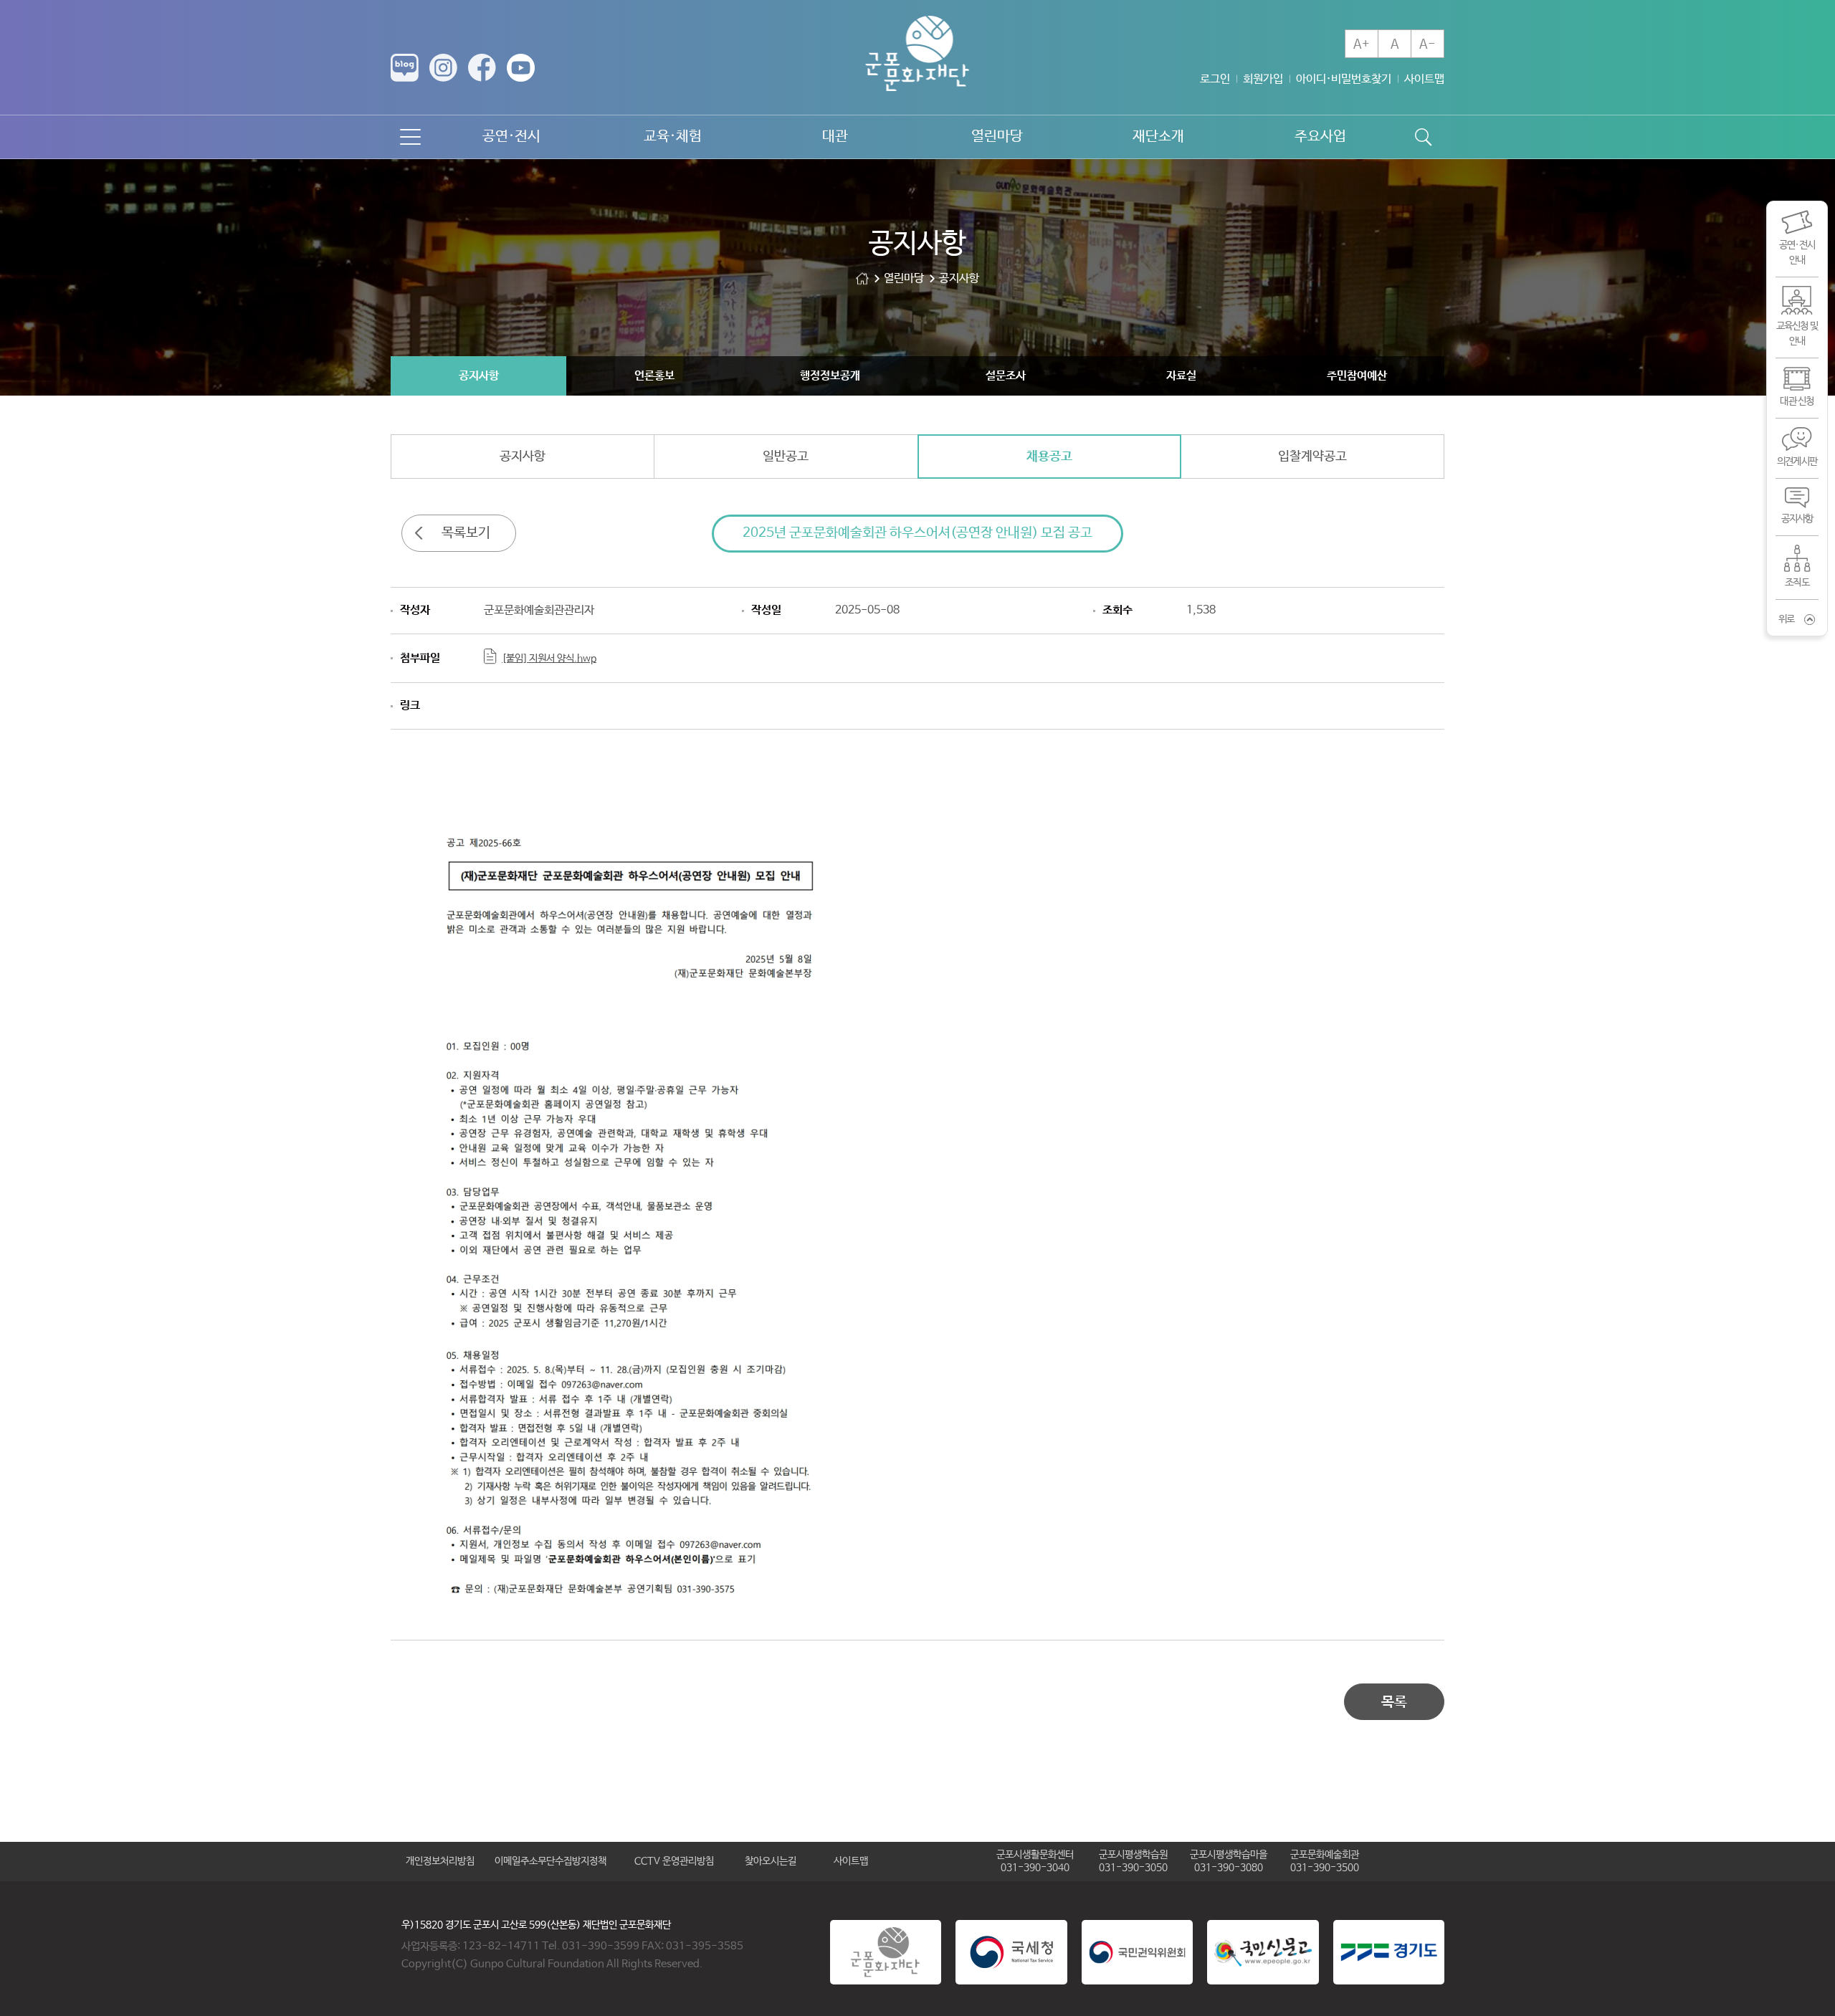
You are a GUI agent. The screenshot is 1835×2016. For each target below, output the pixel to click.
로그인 (1215, 79)
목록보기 (466, 533)
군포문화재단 (862, 278)
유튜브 (521, 68)
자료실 (1181, 376)
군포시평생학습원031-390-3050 (1133, 1861)
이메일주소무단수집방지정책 (550, 1861)
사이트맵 (1424, 79)
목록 (1394, 1702)
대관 (835, 137)
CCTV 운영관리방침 (674, 1861)
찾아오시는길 (771, 1861)
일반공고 (786, 457)
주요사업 (1320, 137)
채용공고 (1049, 457)
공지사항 (479, 376)
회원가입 (1263, 79)
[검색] (1423, 137)
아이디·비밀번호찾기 (1344, 79)
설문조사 (1006, 376)
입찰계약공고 (1312, 457)
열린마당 (997, 137)
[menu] (410, 137)
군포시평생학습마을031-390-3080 (1229, 1861)
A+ (1362, 44)
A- (1428, 44)
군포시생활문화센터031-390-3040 (1035, 1861)
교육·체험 (673, 137)
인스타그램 (443, 68)
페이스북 (482, 68)
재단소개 (1158, 137)
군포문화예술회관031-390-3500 (1325, 1861)
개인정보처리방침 (440, 1861)
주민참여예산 (1357, 376)
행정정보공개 (830, 376)
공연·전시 (511, 137)
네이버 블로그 (405, 68)
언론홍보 (654, 376)
